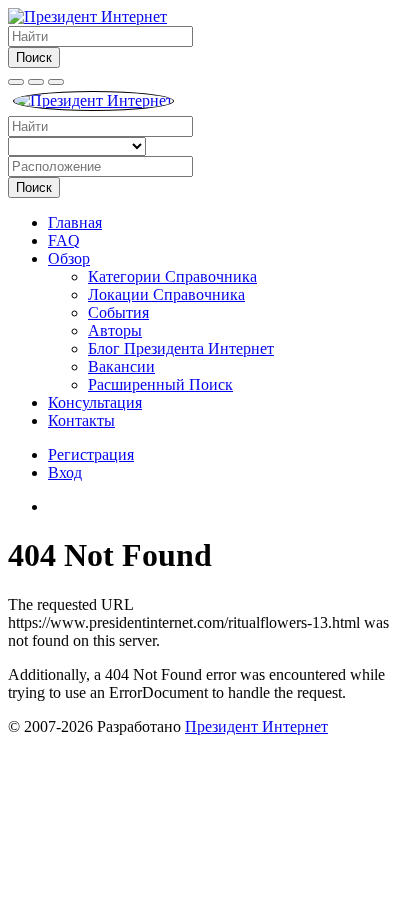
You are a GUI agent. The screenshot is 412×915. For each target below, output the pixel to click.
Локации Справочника (166, 294)
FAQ (64, 240)
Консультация (95, 402)
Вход (65, 472)
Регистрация (91, 454)
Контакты (81, 420)
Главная (75, 222)
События (118, 312)
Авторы (115, 330)
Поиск (34, 57)
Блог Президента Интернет (181, 348)
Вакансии (121, 366)
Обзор (69, 258)
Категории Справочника (172, 276)
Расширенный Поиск (160, 384)
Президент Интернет (256, 726)
